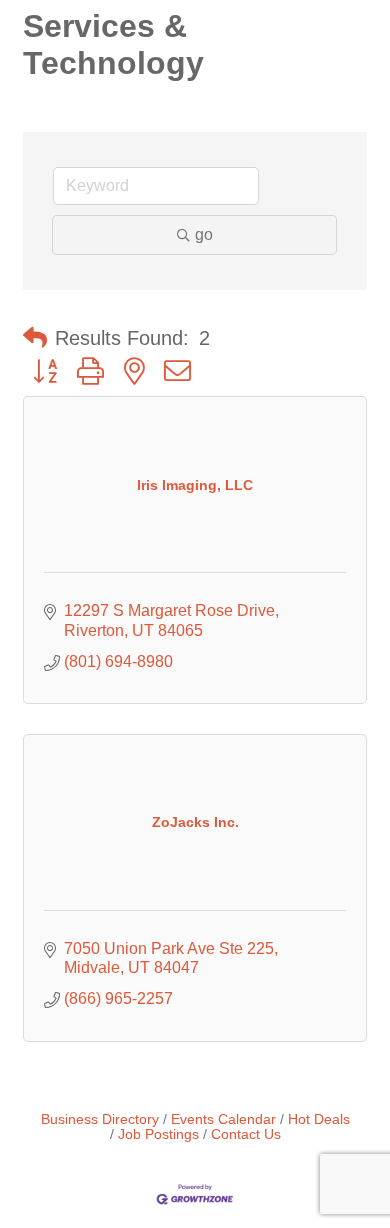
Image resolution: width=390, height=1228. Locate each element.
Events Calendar (223, 1119)
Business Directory (100, 1119)
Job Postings (158, 1134)
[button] (35, 338)
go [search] (204, 234)
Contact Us (246, 1134)
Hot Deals (319, 1119)
